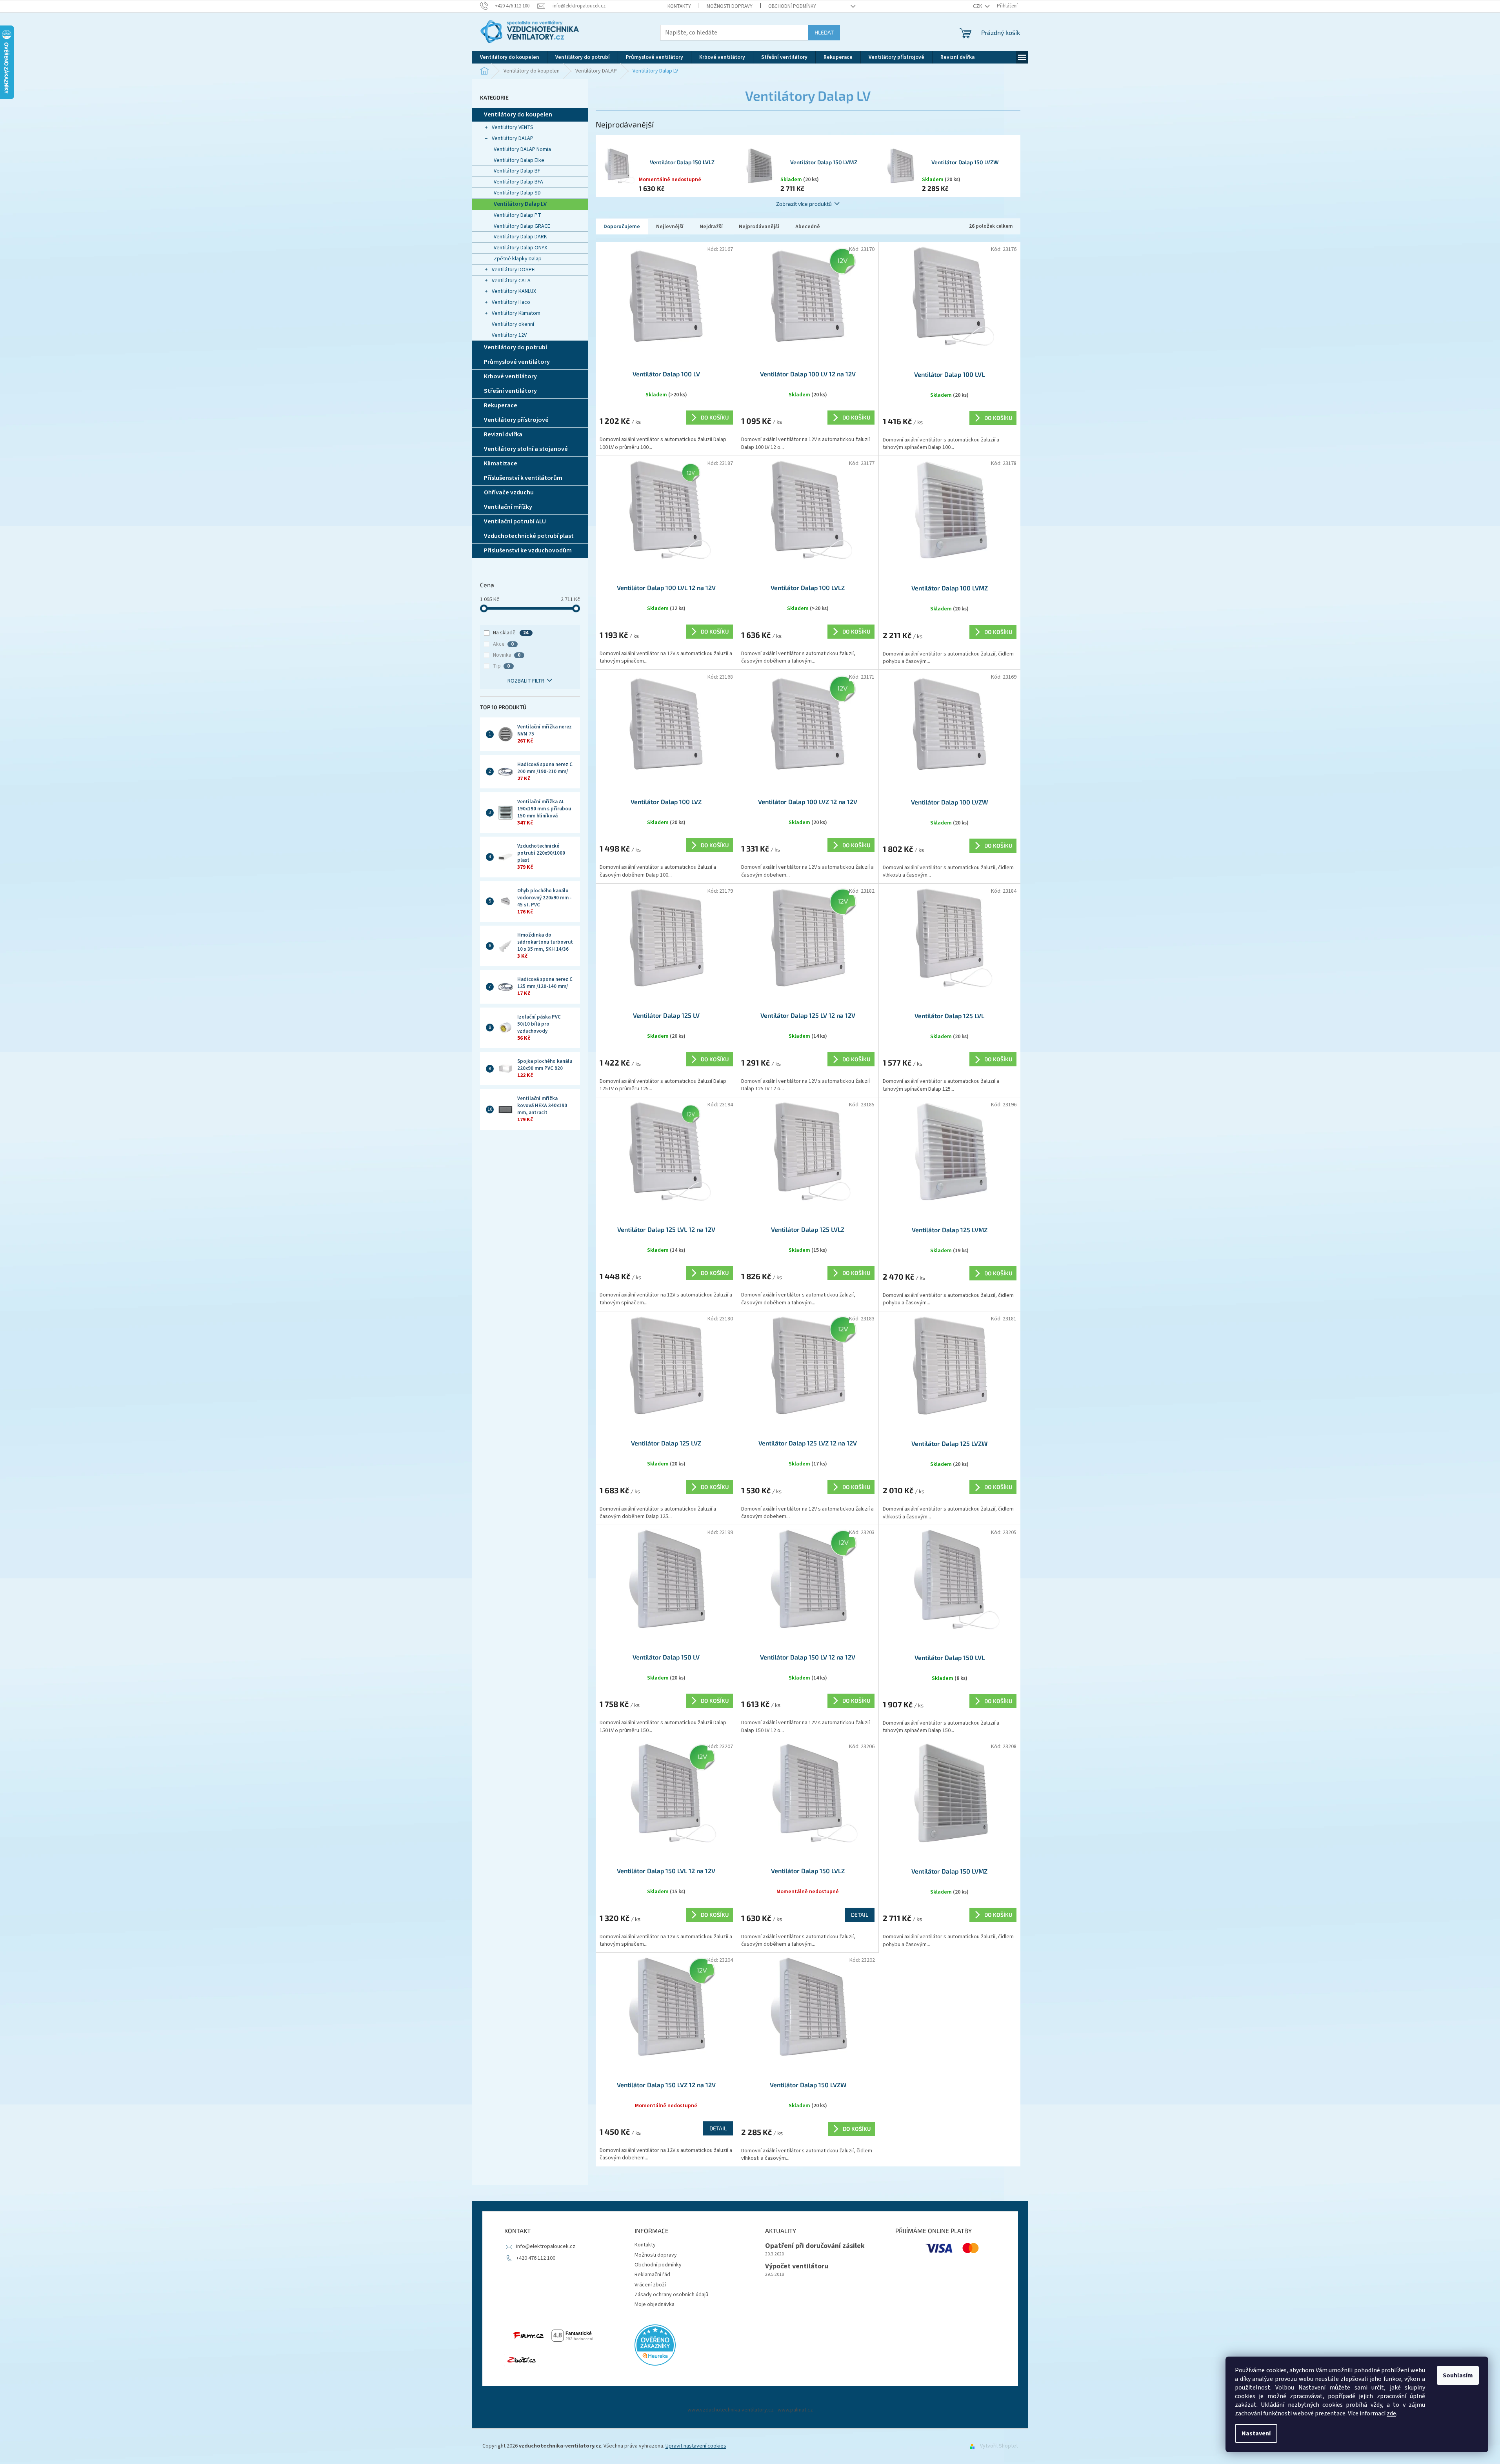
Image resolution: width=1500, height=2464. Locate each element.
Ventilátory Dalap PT (517, 215)
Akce (503, 644)
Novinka (507, 655)
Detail (860, 1915)
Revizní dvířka (503, 434)
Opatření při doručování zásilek (815, 2246)
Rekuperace (501, 405)
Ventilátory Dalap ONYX (520, 248)
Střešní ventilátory (510, 391)
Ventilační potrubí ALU (515, 521)
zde (1391, 2413)
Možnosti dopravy (730, 6)
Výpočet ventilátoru (797, 2266)
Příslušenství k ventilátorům (523, 478)
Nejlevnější (670, 227)
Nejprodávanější (759, 227)
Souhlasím (1458, 2375)
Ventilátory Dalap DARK (520, 237)
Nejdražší (711, 227)
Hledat (824, 32)
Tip (501, 666)
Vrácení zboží (650, 2285)
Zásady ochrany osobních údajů (671, 2295)
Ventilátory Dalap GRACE (522, 226)
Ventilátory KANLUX (514, 291)
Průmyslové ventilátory (517, 362)
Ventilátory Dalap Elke (519, 160)
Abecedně (808, 227)
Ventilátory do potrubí (515, 347)
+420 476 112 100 (536, 2258)
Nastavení (1256, 2433)
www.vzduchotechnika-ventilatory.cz (731, 2410)
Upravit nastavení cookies (696, 2446)
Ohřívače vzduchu (509, 492)
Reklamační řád (652, 2275)
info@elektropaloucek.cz (546, 2246)
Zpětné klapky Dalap (518, 259)
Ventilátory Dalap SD (517, 193)
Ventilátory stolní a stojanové (526, 449)
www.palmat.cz (795, 2410)
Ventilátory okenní (513, 324)
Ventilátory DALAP (513, 138)
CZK (978, 6)
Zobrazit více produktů (804, 204)
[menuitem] (510, 57)
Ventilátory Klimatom (516, 313)
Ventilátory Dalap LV (520, 204)
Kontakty (679, 6)
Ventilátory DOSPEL (514, 270)
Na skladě (511, 633)
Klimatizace (501, 463)
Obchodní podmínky (792, 6)
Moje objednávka (655, 2304)
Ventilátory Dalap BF (517, 171)
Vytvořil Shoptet (999, 2446)
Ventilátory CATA (511, 281)
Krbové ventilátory (510, 376)
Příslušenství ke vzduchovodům (528, 550)
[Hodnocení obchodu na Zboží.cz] (522, 2360)
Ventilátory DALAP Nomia (522, 149)
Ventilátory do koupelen (518, 114)
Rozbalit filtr (526, 681)
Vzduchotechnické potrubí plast (529, 536)
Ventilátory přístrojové (516, 420)
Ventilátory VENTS (513, 127)
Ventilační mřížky (508, 507)
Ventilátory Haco (511, 302)
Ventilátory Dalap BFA (518, 182)
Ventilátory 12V (509, 335)
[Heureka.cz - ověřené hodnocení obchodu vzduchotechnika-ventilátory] (655, 2345)
